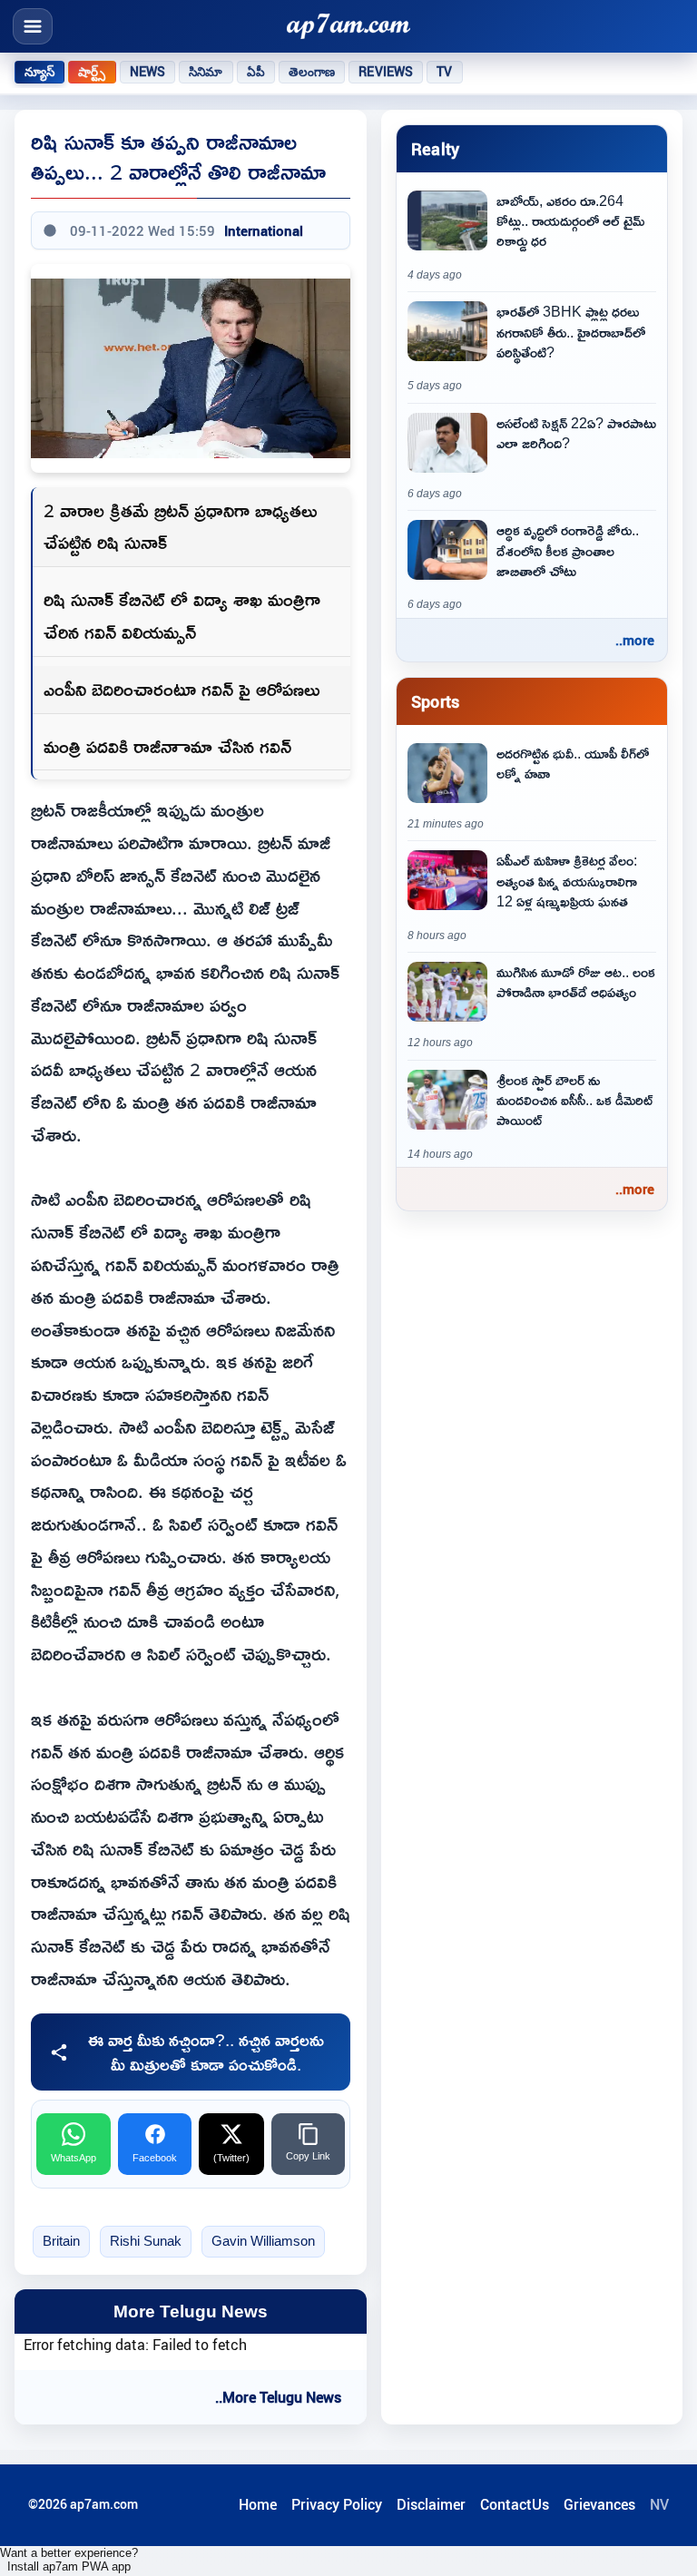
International (264, 230)
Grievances (599, 2504)
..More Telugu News (278, 2397)
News (148, 72)
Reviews (386, 72)
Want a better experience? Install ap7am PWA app (69, 2560)
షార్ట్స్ (92, 72)
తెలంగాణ (312, 72)
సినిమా (206, 72)
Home (258, 2504)
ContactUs (515, 2504)
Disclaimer (431, 2504)
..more (635, 640)
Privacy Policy (337, 2504)
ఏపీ (256, 72)
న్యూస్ (39, 72)
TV (444, 72)
